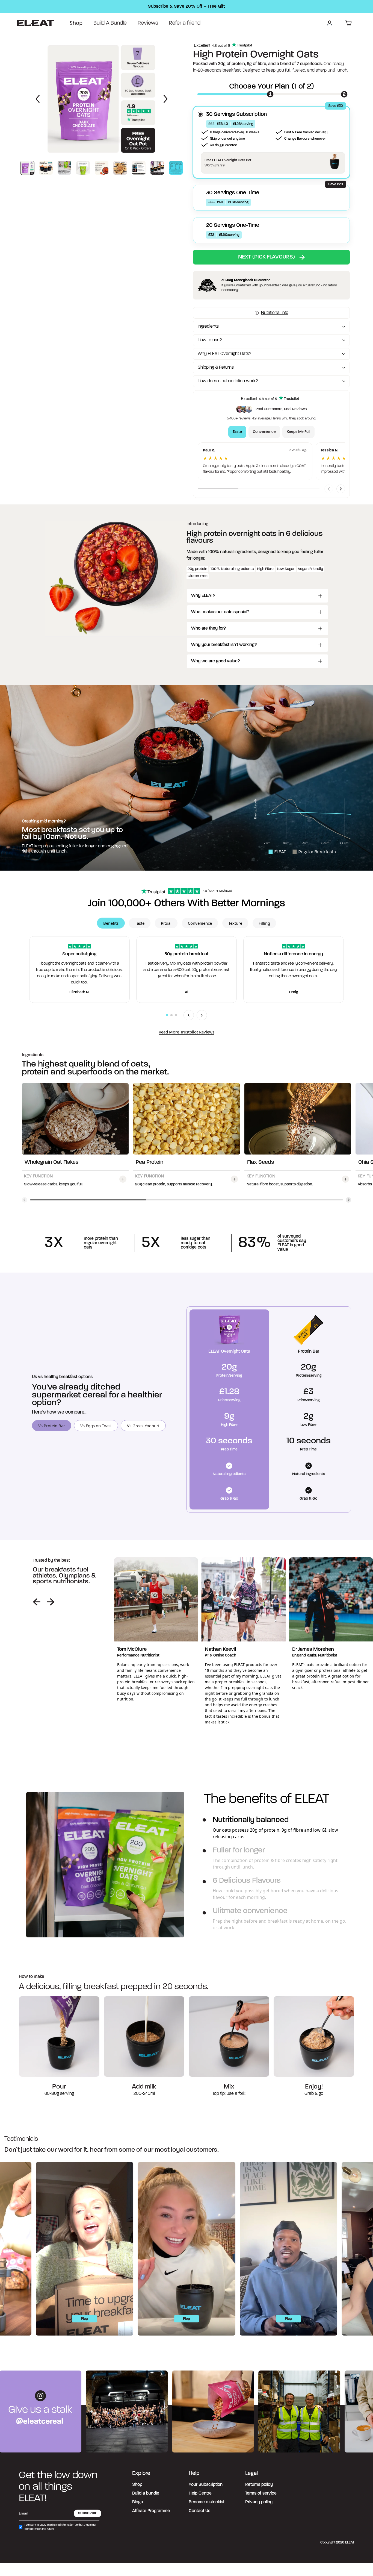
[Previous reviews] (189, 1015)
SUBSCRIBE (88, 2513)
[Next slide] (341, 489)
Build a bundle (146, 2493)
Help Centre (200, 2493)
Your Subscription (206, 2485)
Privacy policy (259, 2502)
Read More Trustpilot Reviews (187, 1032)
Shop (76, 23)
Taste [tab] (237, 432)
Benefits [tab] (111, 923)
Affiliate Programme (151, 2511)
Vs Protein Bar (52, 1426)
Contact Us (199, 2511)
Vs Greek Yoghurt (143, 1426)
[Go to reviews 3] (176, 1015)
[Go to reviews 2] (171, 1015)
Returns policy (259, 2485)
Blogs (137, 2502)
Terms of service (261, 2493)
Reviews (148, 23)
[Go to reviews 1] (167, 1015)
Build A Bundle (110, 23)
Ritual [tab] (166, 923)
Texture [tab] (235, 923)
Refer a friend (185, 23)
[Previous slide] (329, 489)
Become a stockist (207, 2502)
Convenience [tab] (264, 432)
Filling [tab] (264, 923)
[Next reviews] (202, 1015)
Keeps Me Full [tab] (298, 432)
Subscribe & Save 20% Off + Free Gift (186, 7)
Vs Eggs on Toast (96, 1426)
